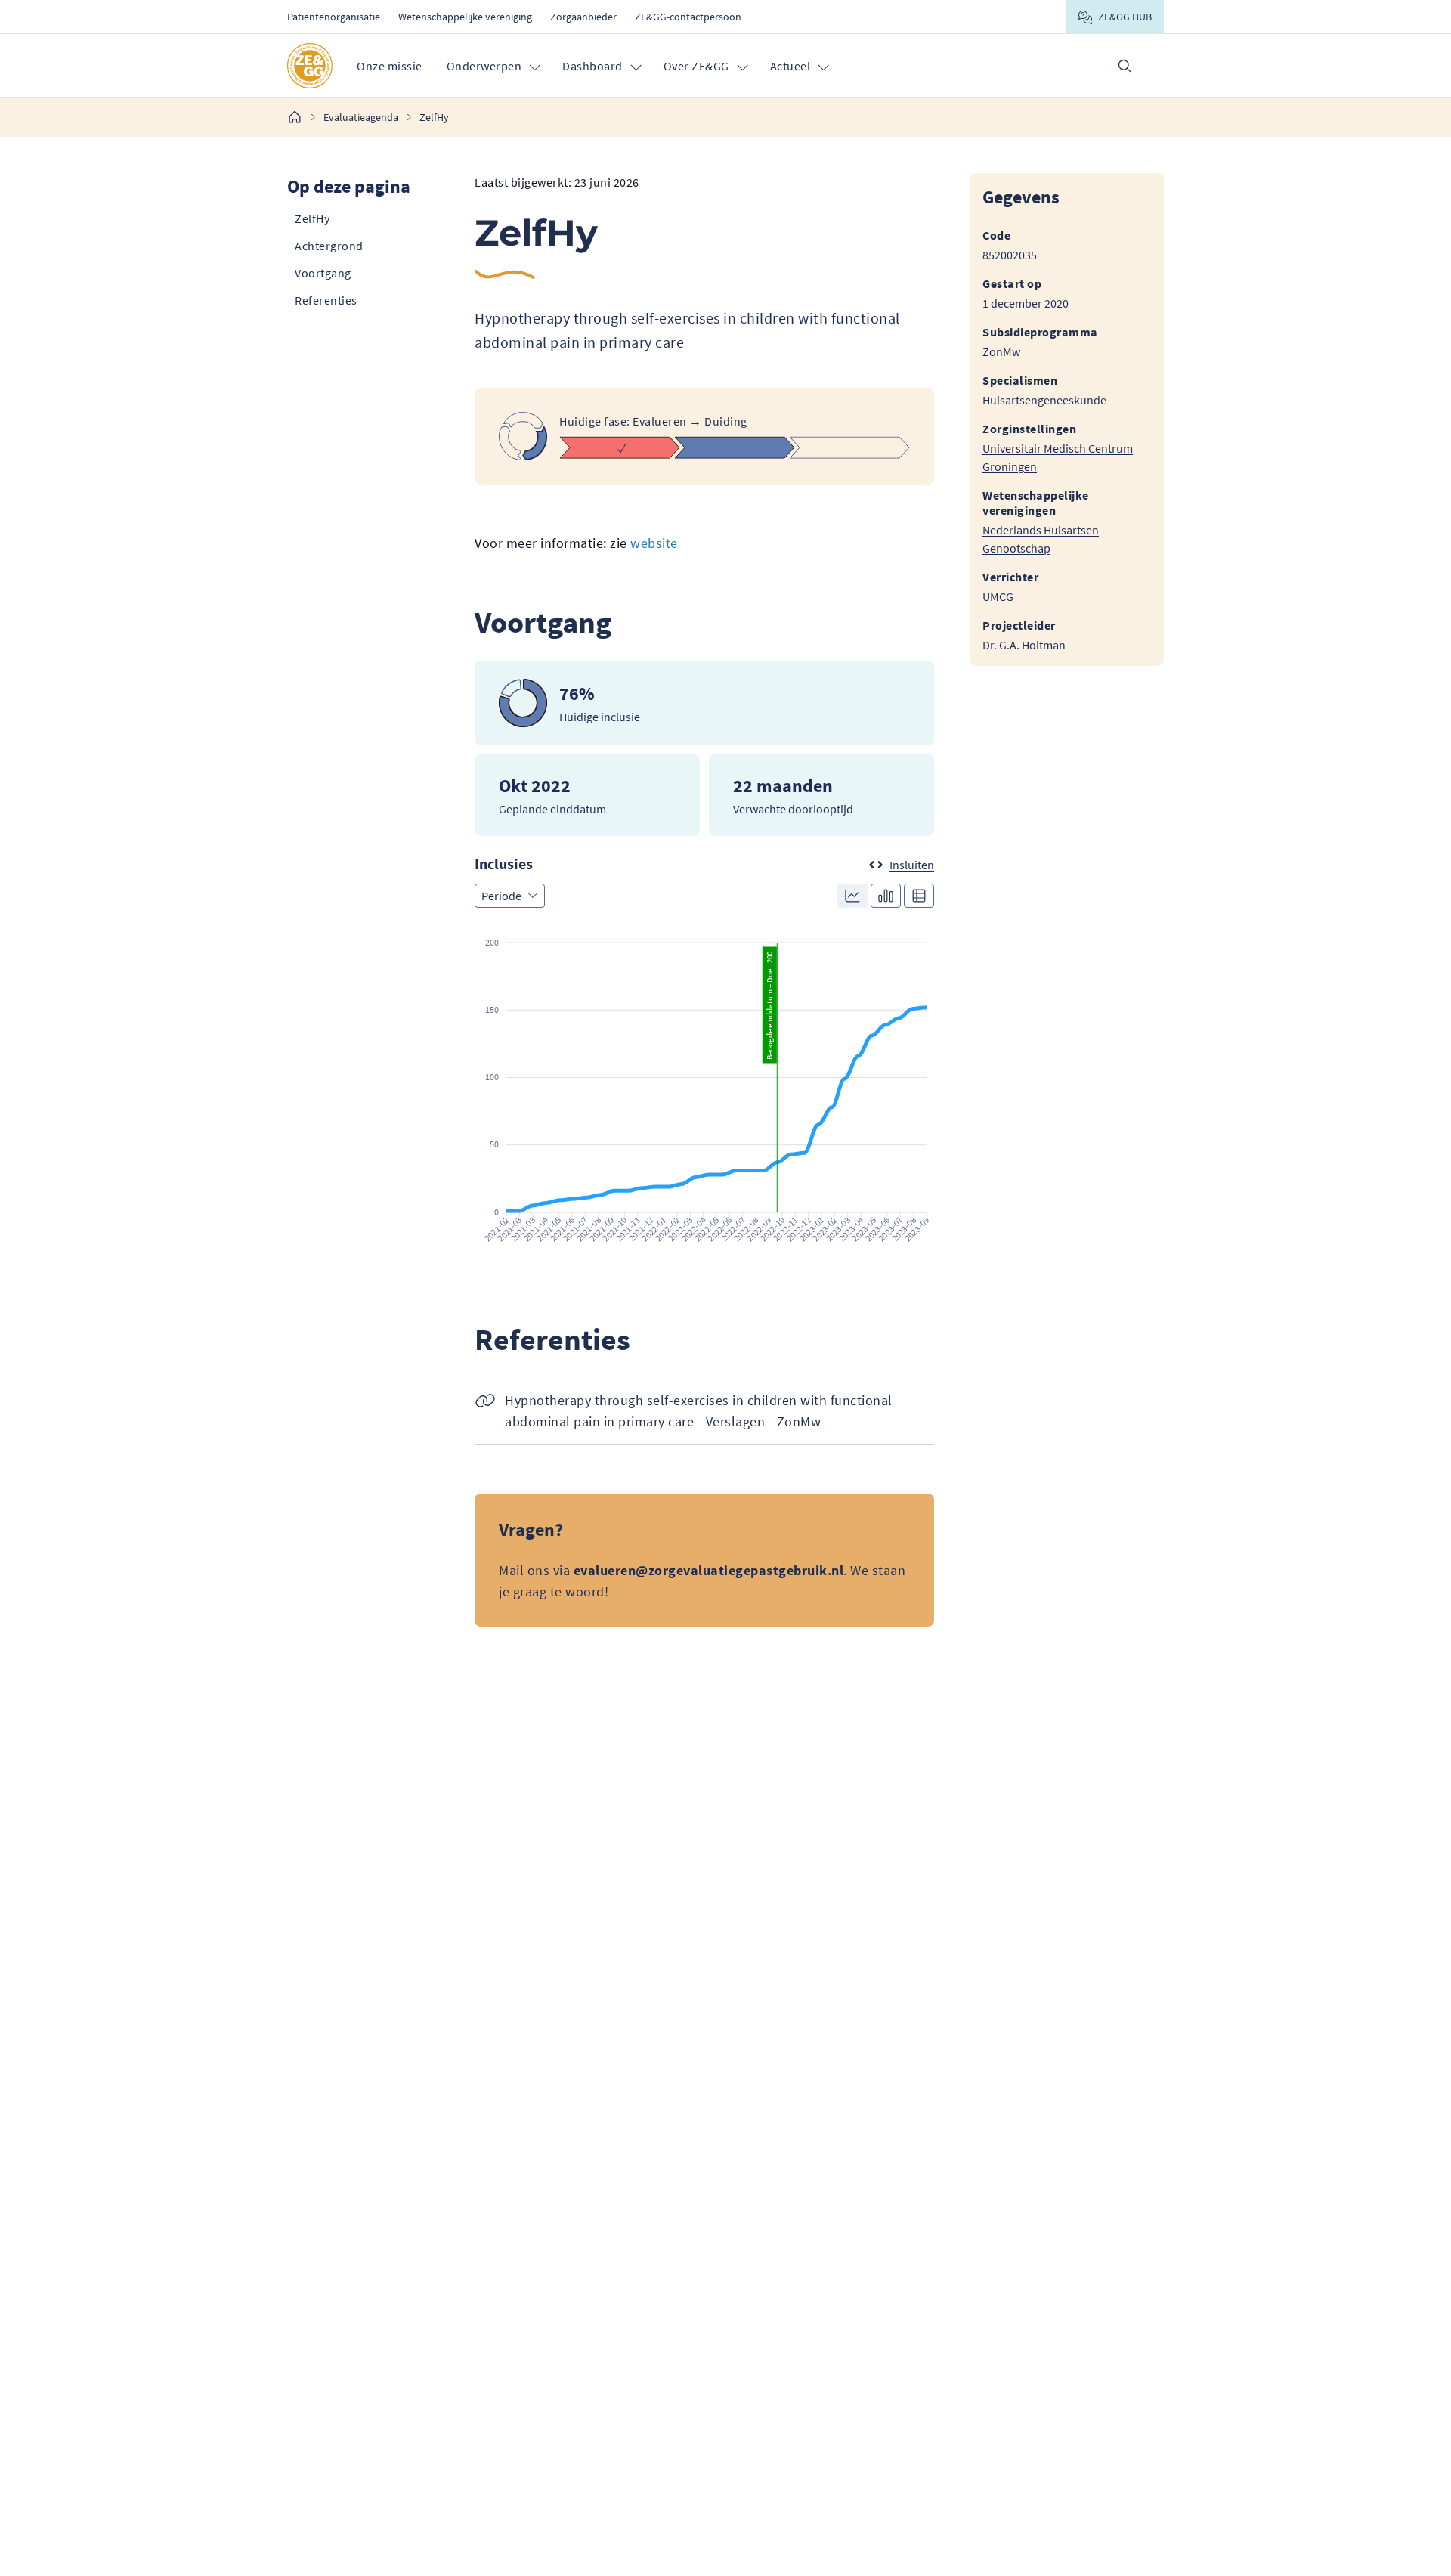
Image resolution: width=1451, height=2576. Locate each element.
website (654, 543)
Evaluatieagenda (361, 117)
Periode (501, 896)
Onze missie (390, 66)
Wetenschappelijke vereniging (465, 17)
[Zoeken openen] (1125, 66)
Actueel (790, 66)
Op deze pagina (349, 186)
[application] (704, 1090)
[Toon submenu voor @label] (534, 66)
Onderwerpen (484, 66)
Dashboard (592, 66)
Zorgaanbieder (583, 17)
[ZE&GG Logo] (310, 66)
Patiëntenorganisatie (334, 17)
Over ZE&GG (696, 66)
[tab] (852, 896)
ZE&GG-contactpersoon (688, 17)
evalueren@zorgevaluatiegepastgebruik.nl (709, 1570)
